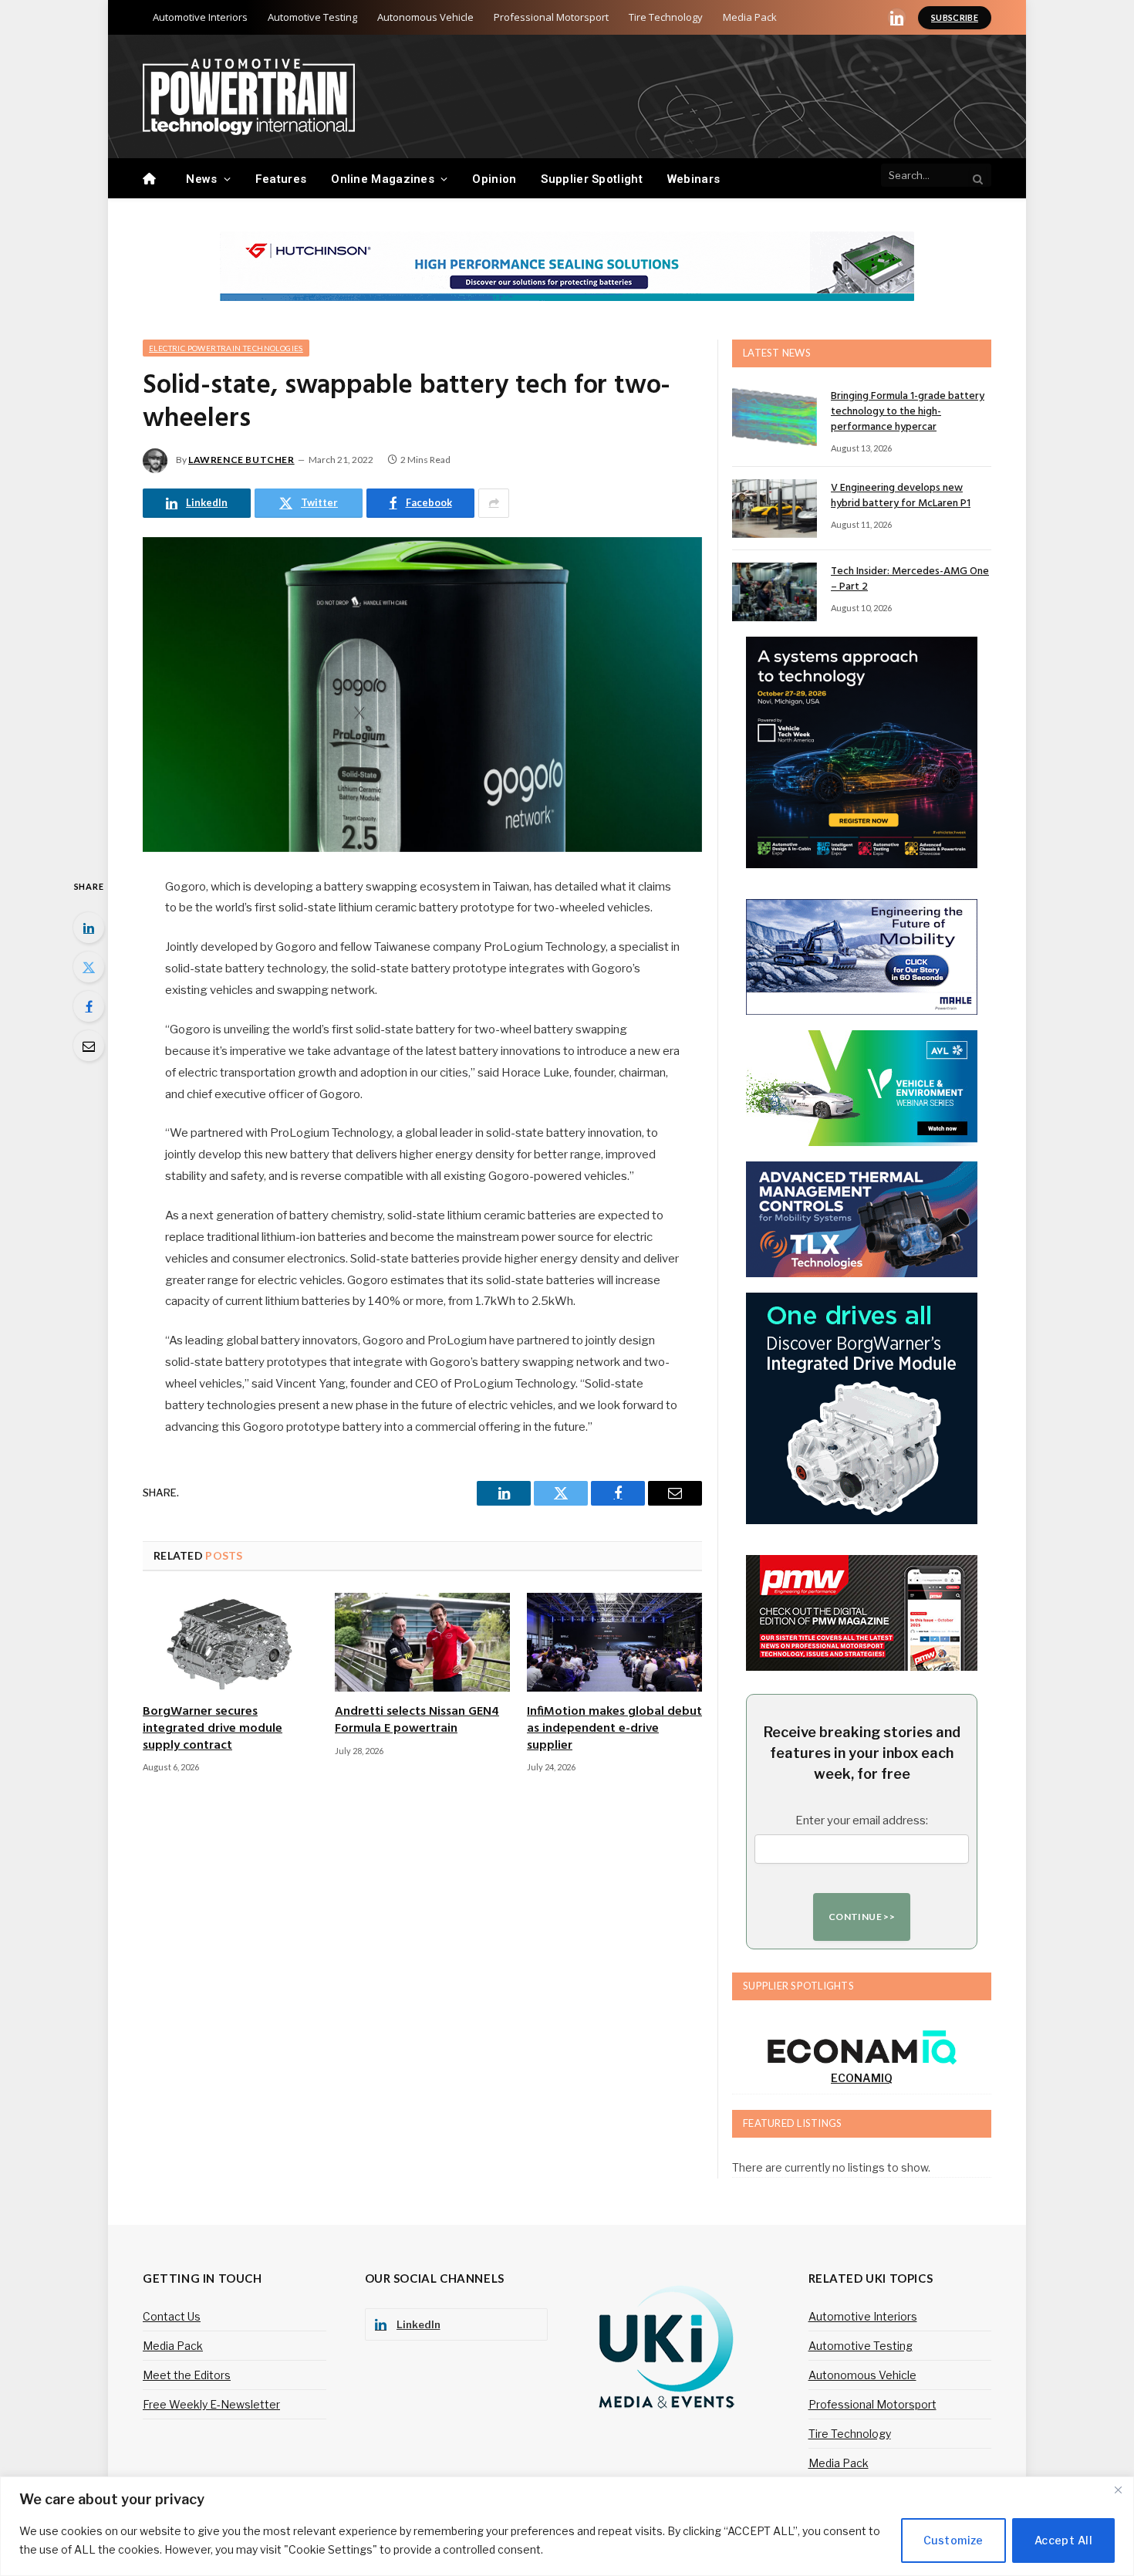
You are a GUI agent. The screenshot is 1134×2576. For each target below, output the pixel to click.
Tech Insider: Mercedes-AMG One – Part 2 (910, 580)
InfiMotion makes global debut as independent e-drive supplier (614, 1729)
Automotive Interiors (200, 17)
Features (281, 179)
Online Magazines (383, 179)
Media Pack (750, 17)
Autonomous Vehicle (425, 17)
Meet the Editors (187, 2375)
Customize (953, 2540)
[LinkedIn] (89, 928)
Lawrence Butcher (241, 460)
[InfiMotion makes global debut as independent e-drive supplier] (614, 1642)
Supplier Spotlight (591, 179)
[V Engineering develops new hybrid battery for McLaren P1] (775, 509)
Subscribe (955, 17)
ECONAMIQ (862, 2078)
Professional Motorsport (551, 17)
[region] (567, 2526)
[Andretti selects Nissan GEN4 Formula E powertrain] (422, 1642)
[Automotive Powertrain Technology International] (249, 97)
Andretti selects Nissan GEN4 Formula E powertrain (417, 1721)
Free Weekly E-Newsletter (211, 2404)
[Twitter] (89, 967)
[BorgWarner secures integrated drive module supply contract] (230, 1642)
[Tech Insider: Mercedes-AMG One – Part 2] (775, 592)
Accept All (1063, 2540)
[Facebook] (89, 1006)
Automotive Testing (312, 17)
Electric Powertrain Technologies (226, 348)
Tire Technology (666, 17)
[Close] (1118, 2490)
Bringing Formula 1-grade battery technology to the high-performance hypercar (908, 412)
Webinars (694, 179)
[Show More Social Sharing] (494, 503)
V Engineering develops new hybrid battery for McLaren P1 (901, 496)
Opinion (494, 179)
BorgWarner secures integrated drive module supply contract (213, 1729)
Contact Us (172, 2316)
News (201, 179)
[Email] (89, 1046)
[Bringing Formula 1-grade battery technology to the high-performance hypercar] (775, 417)
